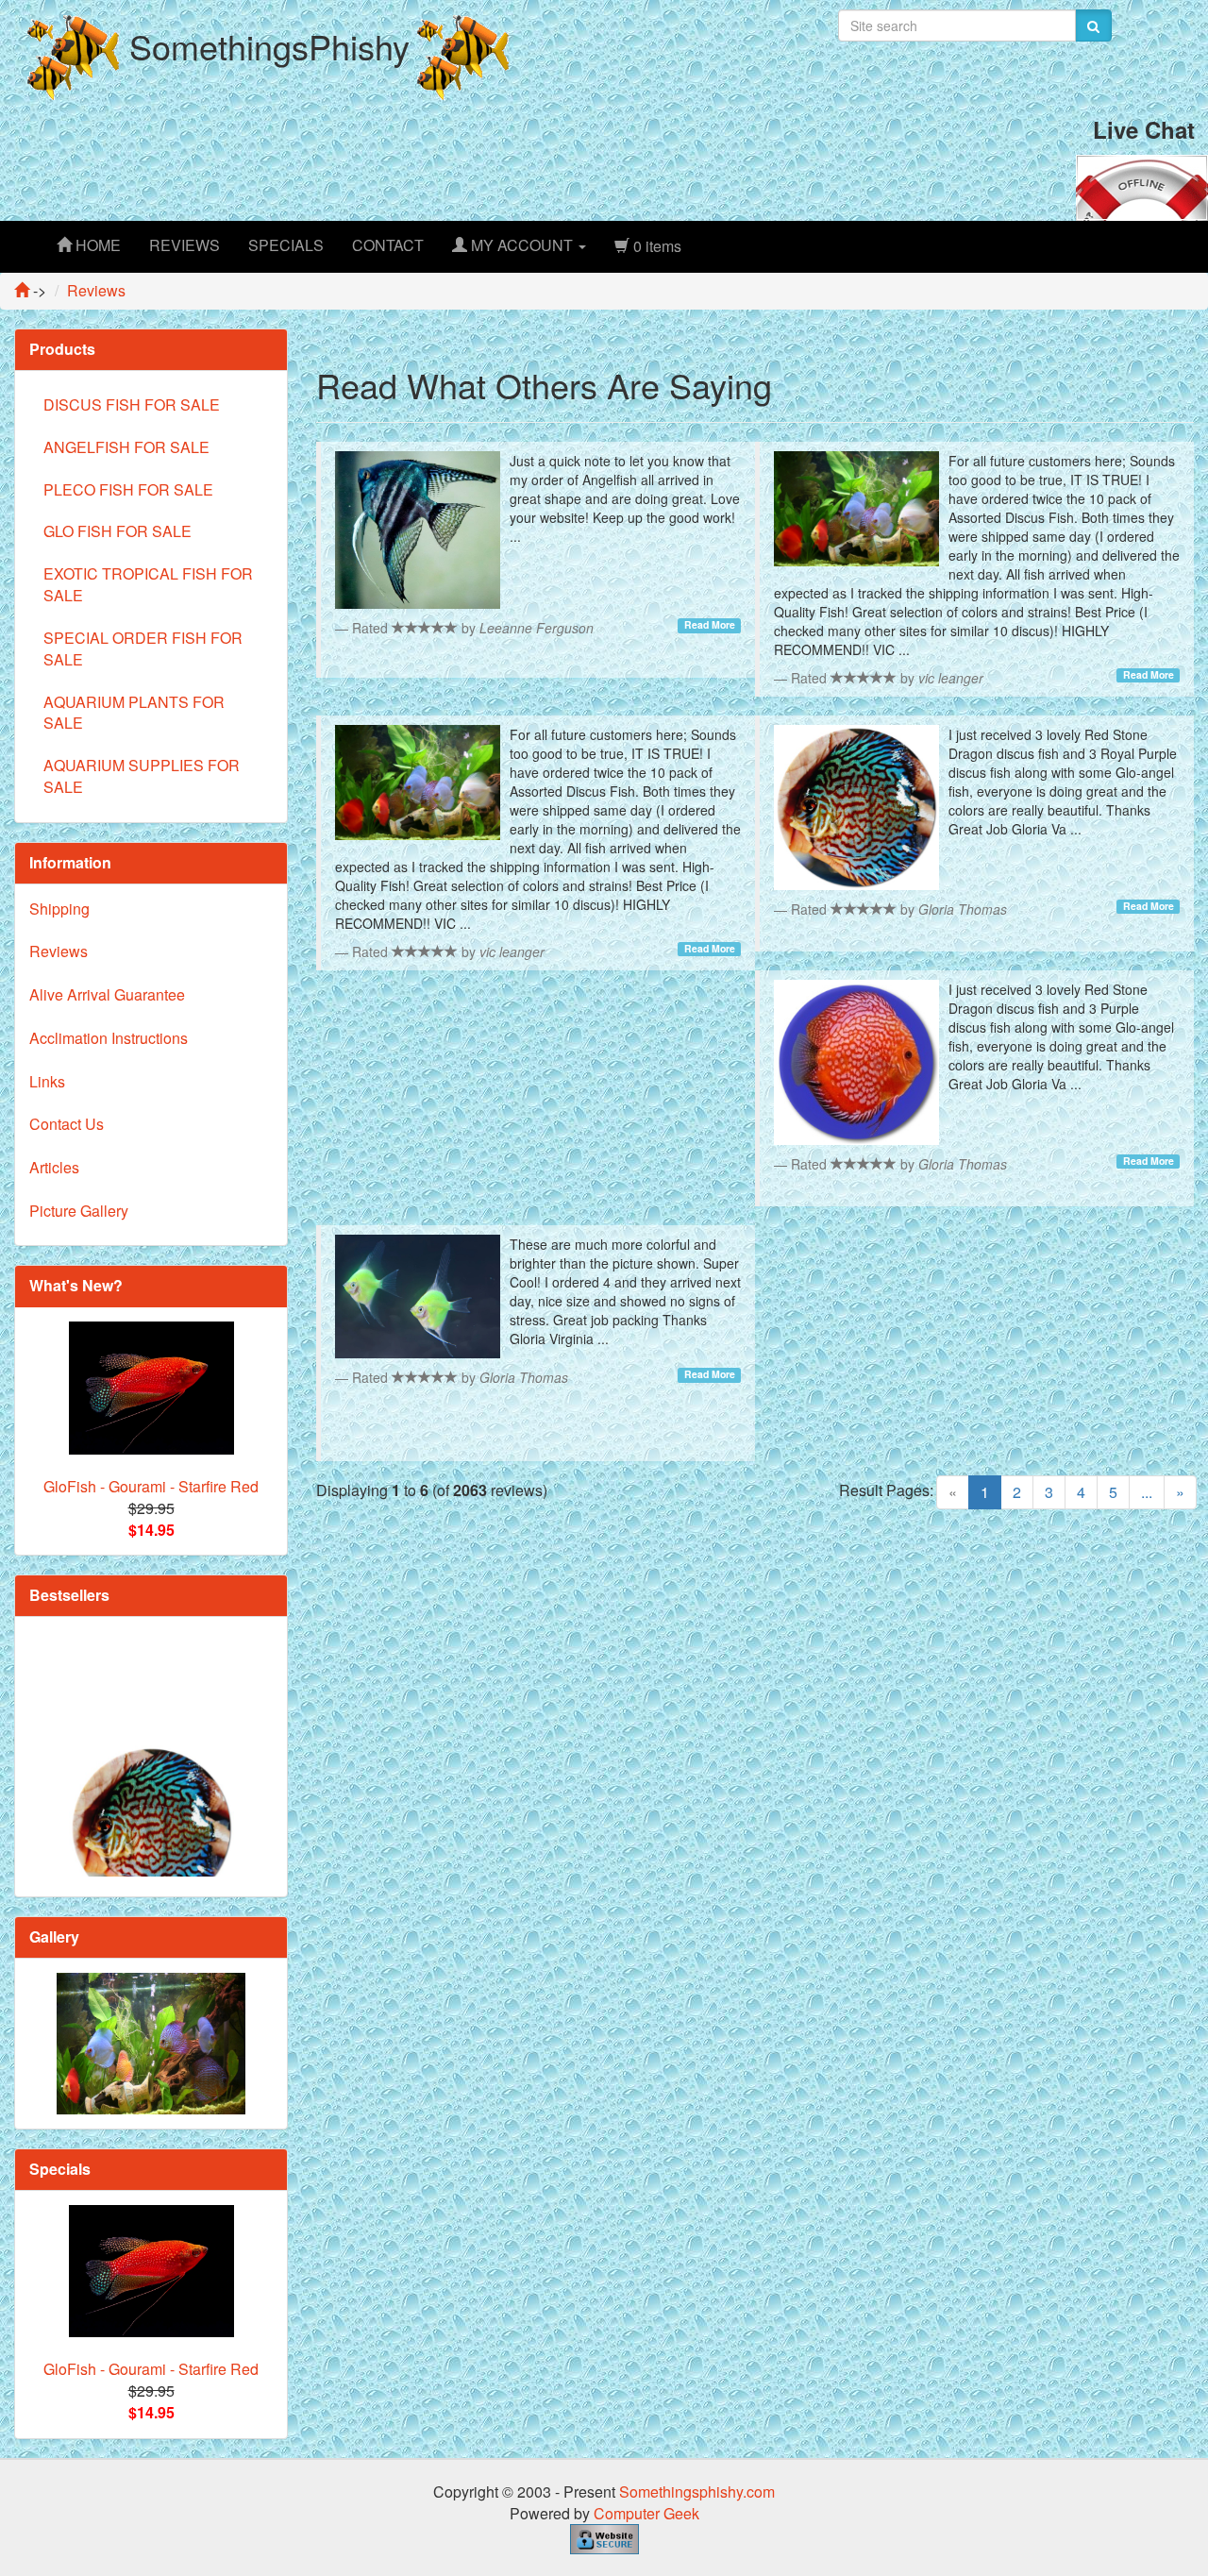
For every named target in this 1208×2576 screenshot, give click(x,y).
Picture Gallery (79, 1211)
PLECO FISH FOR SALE (128, 489)
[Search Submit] (1093, 25)
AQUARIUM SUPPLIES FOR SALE (142, 776)
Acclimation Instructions (109, 1038)
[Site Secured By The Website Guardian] (604, 2538)
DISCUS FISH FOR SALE (132, 404)
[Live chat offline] (1142, 185)
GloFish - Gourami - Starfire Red (151, 1486)
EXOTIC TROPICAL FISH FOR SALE (148, 584)
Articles (54, 1167)
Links (47, 1081)
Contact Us (67, 1124)
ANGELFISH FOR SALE (126, 447)
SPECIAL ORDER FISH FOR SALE (143, 648)
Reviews (59, 951)
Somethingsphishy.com (697, 2492)
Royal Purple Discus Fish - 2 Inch (151, 1872)
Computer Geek (646, 2513)
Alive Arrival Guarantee (107, 994)
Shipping (59, 909)
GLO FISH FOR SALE (117, 531)
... (1147, 1492)
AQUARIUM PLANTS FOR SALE (134, 713)
